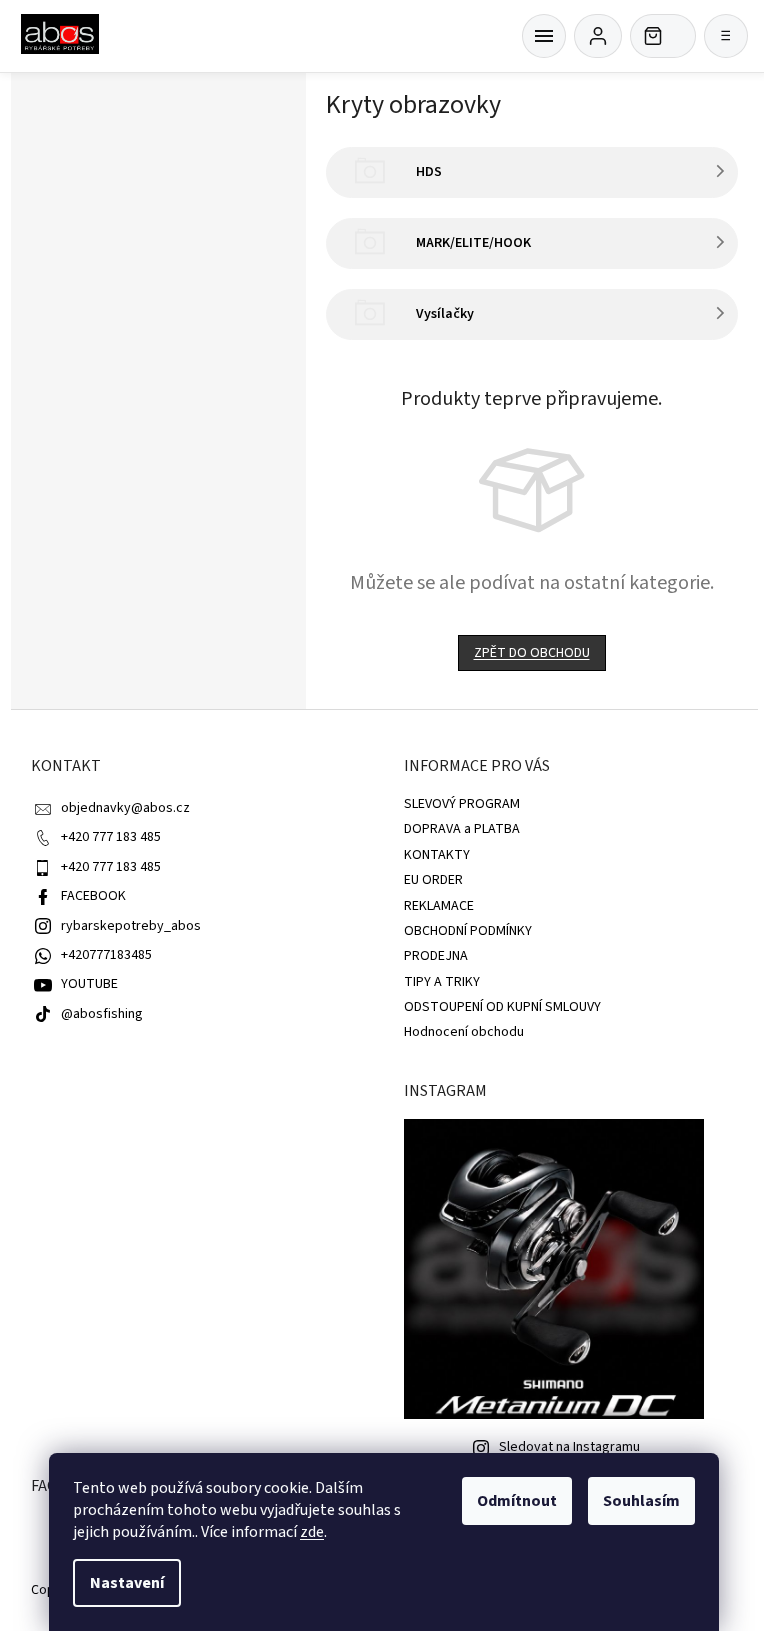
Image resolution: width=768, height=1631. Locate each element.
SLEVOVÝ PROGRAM (462, 804)
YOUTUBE (89, 984)
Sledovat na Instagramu (569, 1447)
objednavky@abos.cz (125, 808)
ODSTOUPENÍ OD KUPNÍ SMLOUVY (502, 1007)
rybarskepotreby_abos (131, 926)
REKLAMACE (439, 906)
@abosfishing (102, 1014)
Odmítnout (517, 1501)
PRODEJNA (436, 956)
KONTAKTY (437, 855)
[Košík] (544, 36)
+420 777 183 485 (111, 837)
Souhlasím (641, 1501)
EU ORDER (433, 880)
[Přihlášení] (598, 36)
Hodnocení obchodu (464, 1032)
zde (312, 1532)
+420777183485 (106, 955)
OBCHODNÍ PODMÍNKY (468, 931)
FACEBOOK (93, 896)
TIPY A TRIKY (442, 982)
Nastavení (127, 1583)
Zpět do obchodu (532, 653)
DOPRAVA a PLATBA (462, 829)
